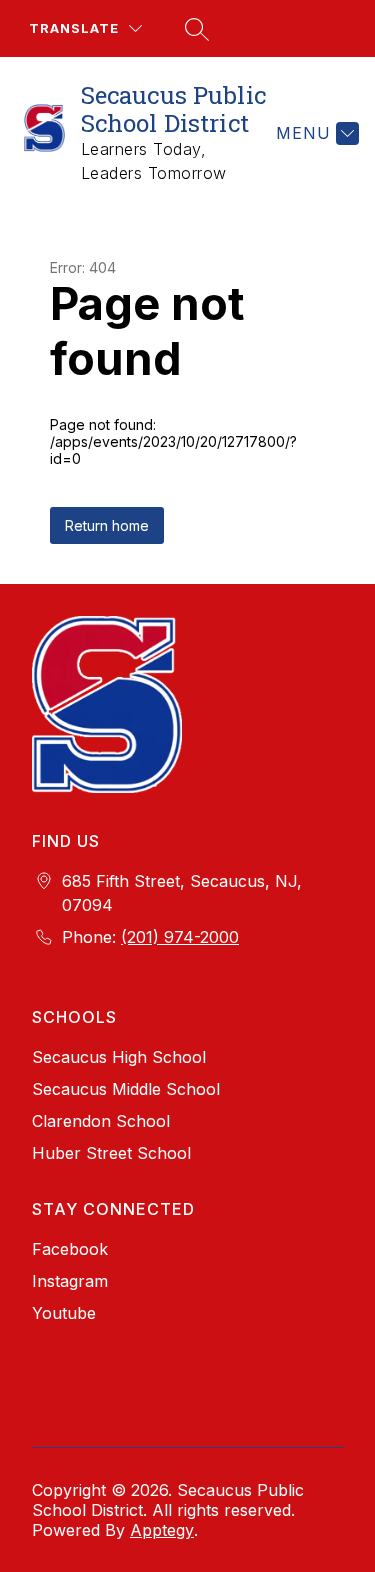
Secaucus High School (119, 1057)
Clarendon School (101, 1121)
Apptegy (162, 1530)
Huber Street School (111, 1153)
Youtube (64, 1313)
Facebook (70, 1249)
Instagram (70, 1281)
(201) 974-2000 (180, 937)
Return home (107, 525)
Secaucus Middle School (126, 1089)
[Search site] (194, 29)
